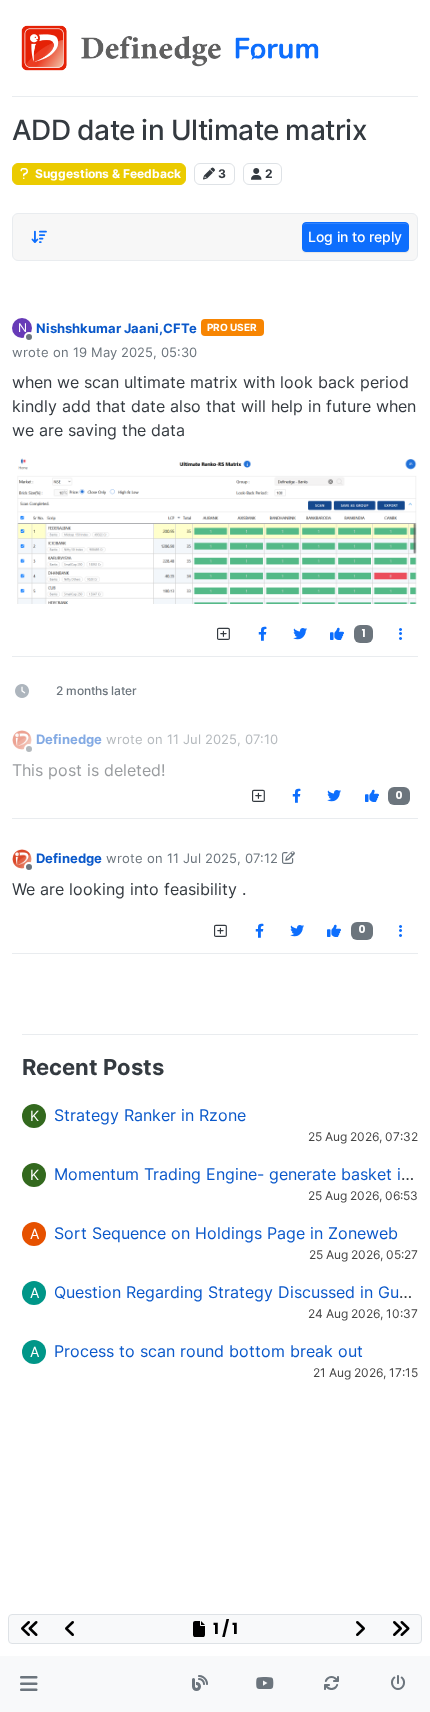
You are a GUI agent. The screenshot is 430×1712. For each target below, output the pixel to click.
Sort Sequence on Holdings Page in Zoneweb (226, 1233)
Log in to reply (355, 236)
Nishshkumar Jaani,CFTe (116, 328)
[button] (28, 1684)
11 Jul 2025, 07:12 (222, 858)
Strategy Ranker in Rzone (150, 1115)
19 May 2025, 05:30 (135, 352)
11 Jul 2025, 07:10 (222, 739)
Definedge (69, 739)
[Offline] (22, 739)
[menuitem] (262, 634)
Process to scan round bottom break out (208, 1351)
